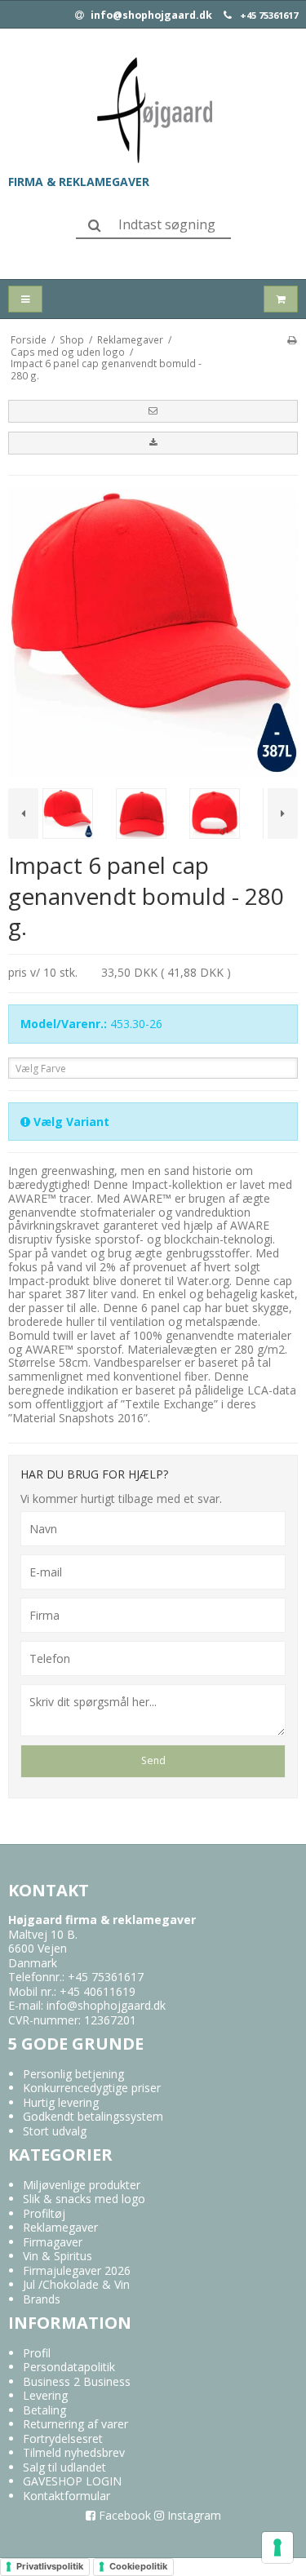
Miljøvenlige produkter (82, 2185)
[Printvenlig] (292, 339)
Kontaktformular (67, 2496)
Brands (42, 2299)
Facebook (123, 2515)
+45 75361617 (269, 16)
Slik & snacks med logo (84, 2199)
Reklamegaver (60, 2227)
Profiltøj (44, 2213)
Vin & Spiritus (58, 2256)
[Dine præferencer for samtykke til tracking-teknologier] (277, 2547)
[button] (153, 411)
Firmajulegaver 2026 (77, 2270)
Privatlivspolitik (50, 2566)
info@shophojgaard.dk (150, 16)
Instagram (193, 2515)
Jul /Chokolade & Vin (76, 2284)
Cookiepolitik (138, 2566)
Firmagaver (53, 2242)
